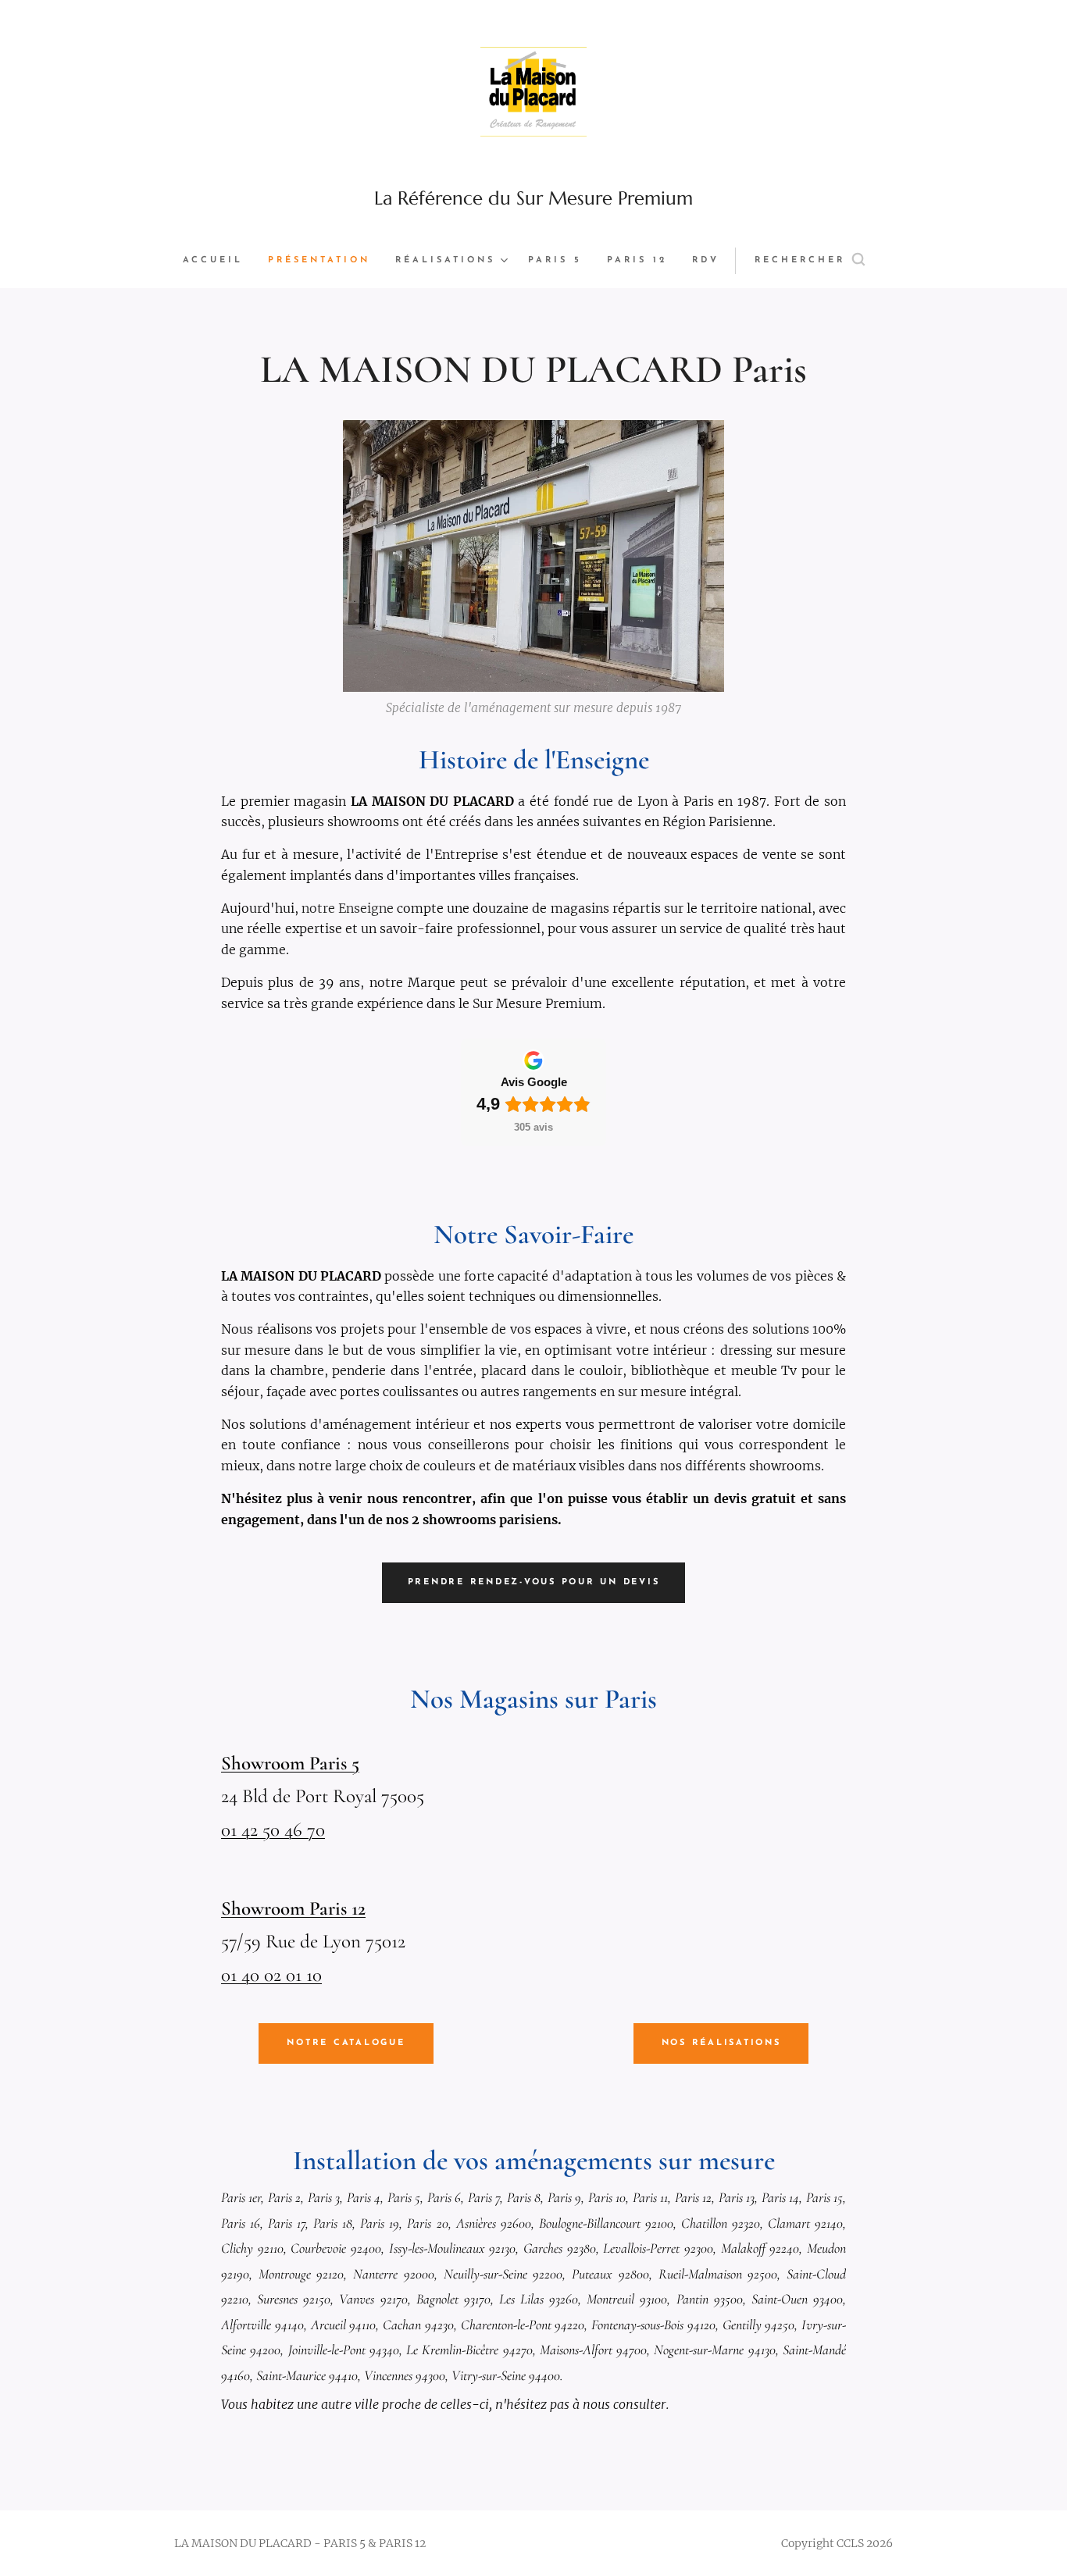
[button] (810, 261)
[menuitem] (219, 261)
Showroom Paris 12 (293, 1908)
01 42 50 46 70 (273, 1830)
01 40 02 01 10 (271, 1975)
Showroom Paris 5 (290, 1763)
